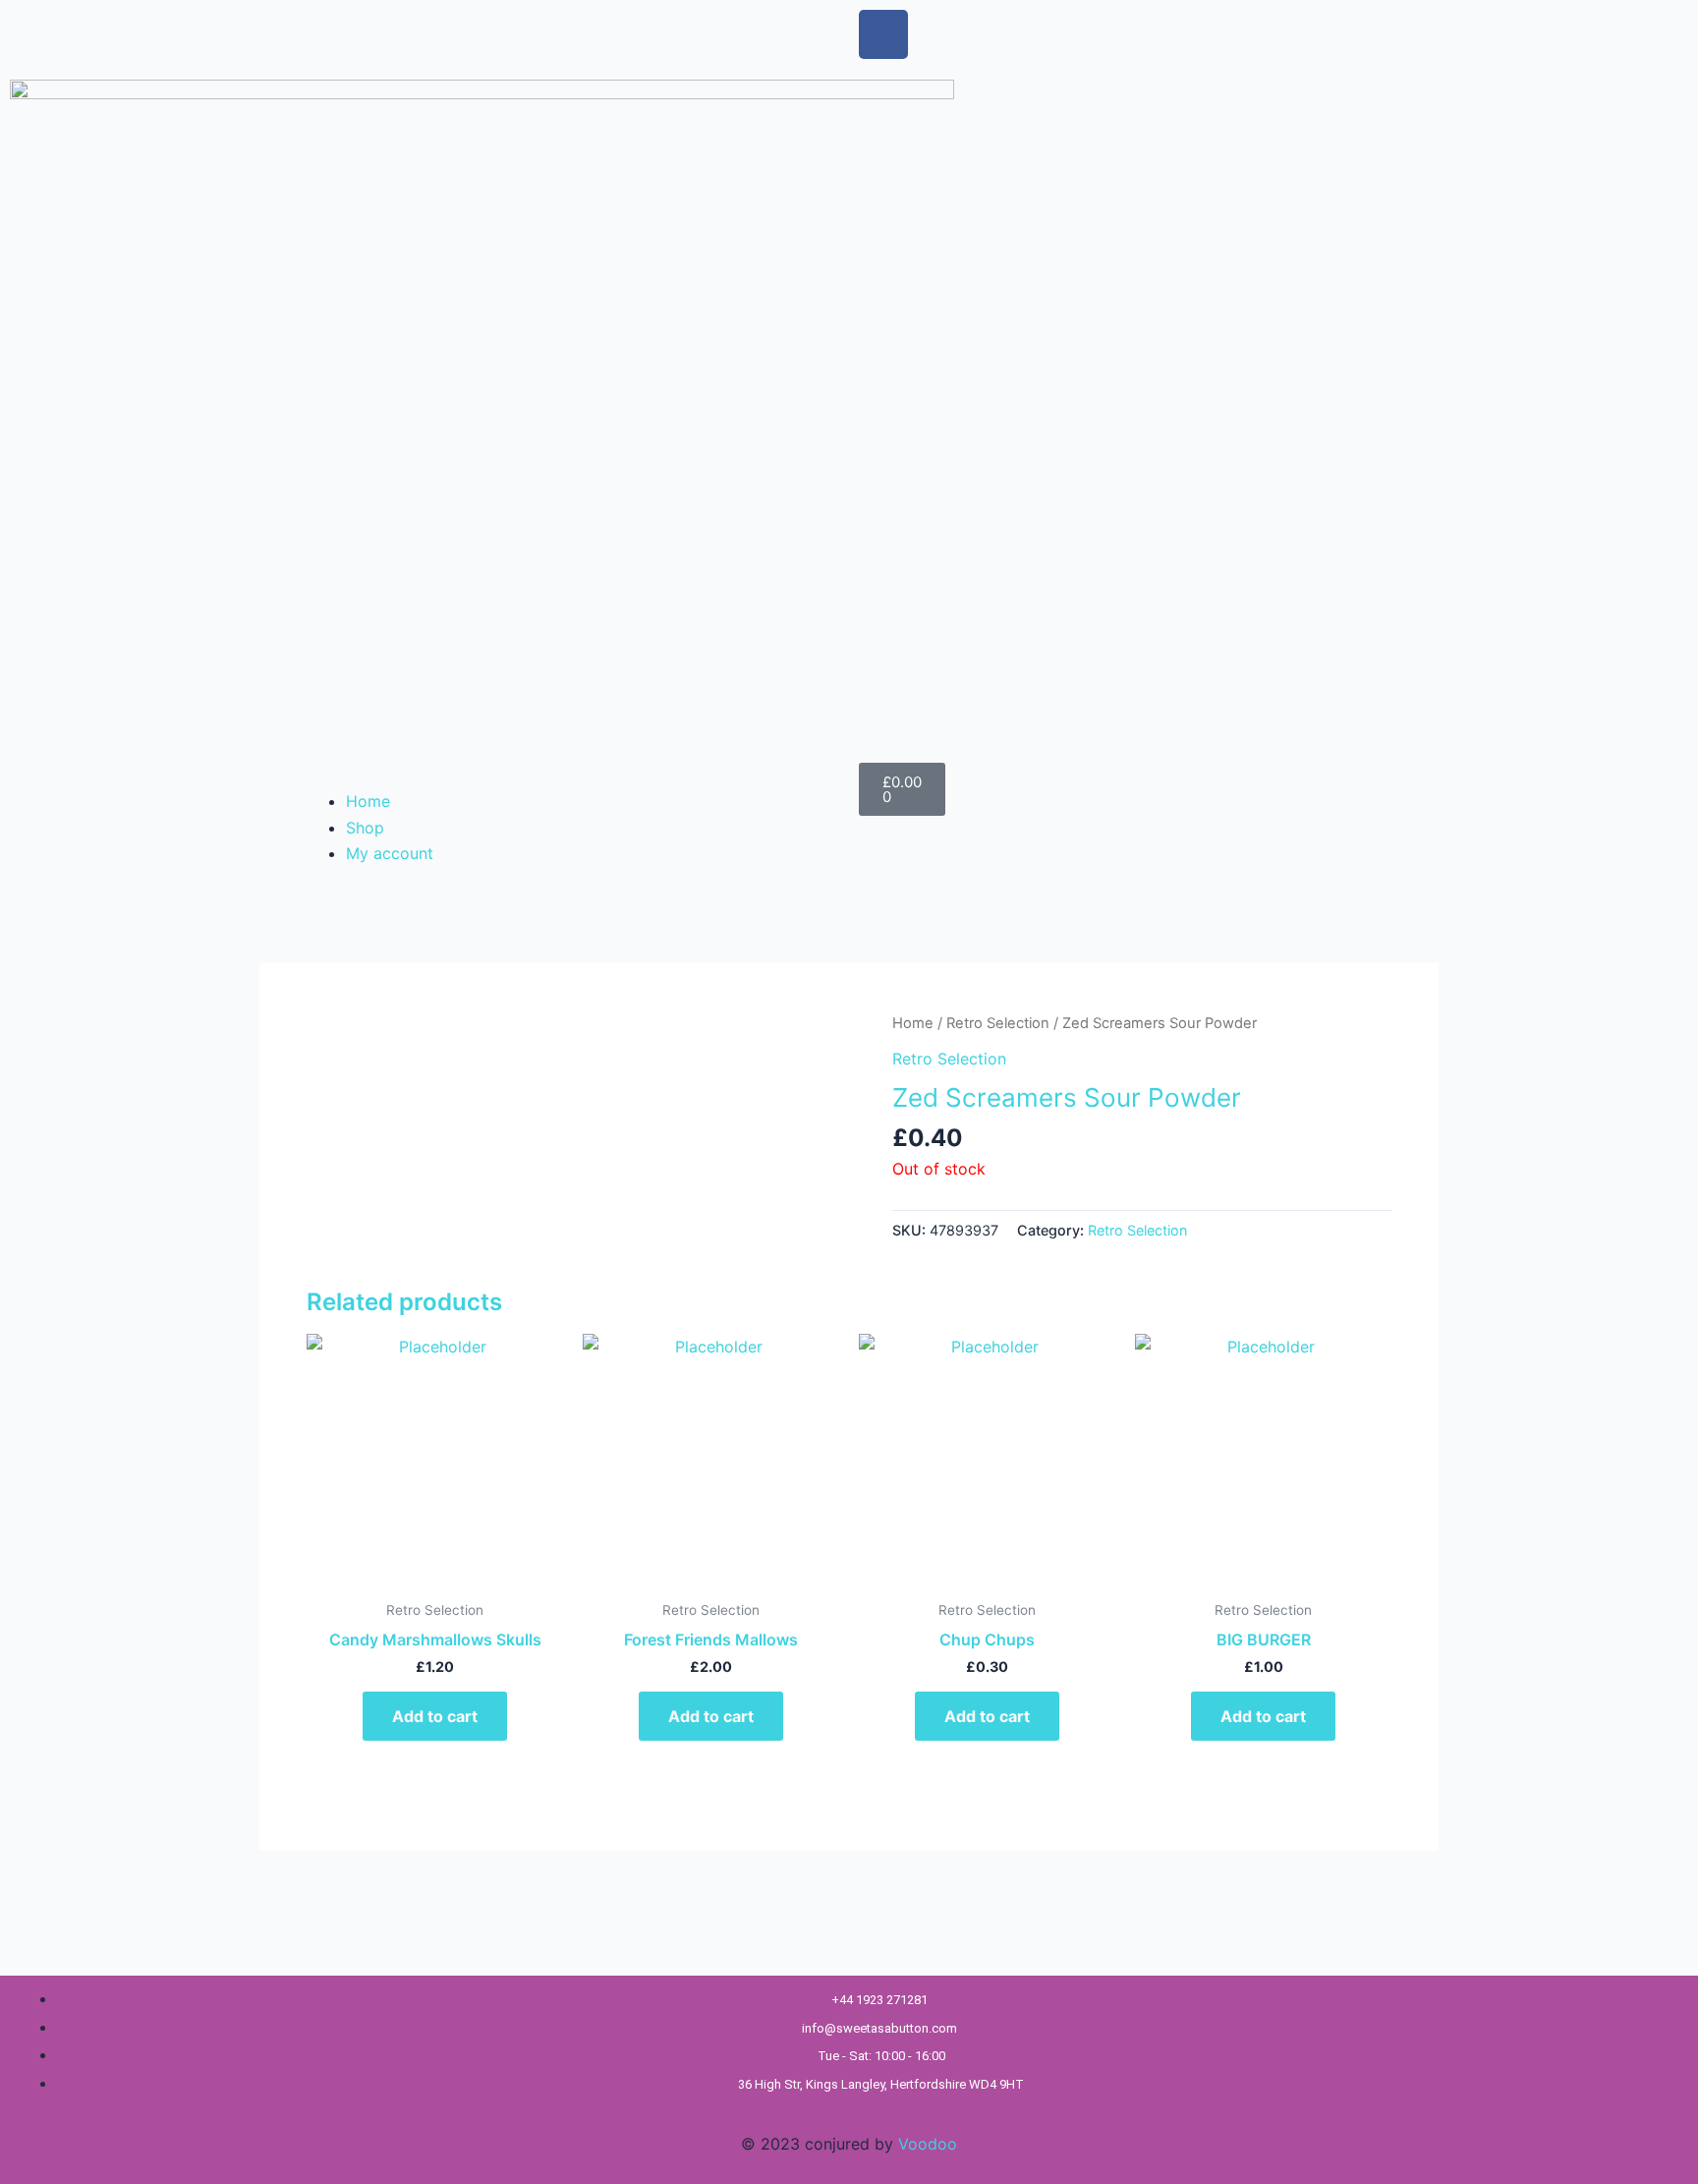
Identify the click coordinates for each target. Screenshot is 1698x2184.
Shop (365, 828)
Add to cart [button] (435, 1716)
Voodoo (928, 2144)
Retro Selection (998, 1023)
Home (368, 801)
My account (390, 853)
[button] (569, 776)
